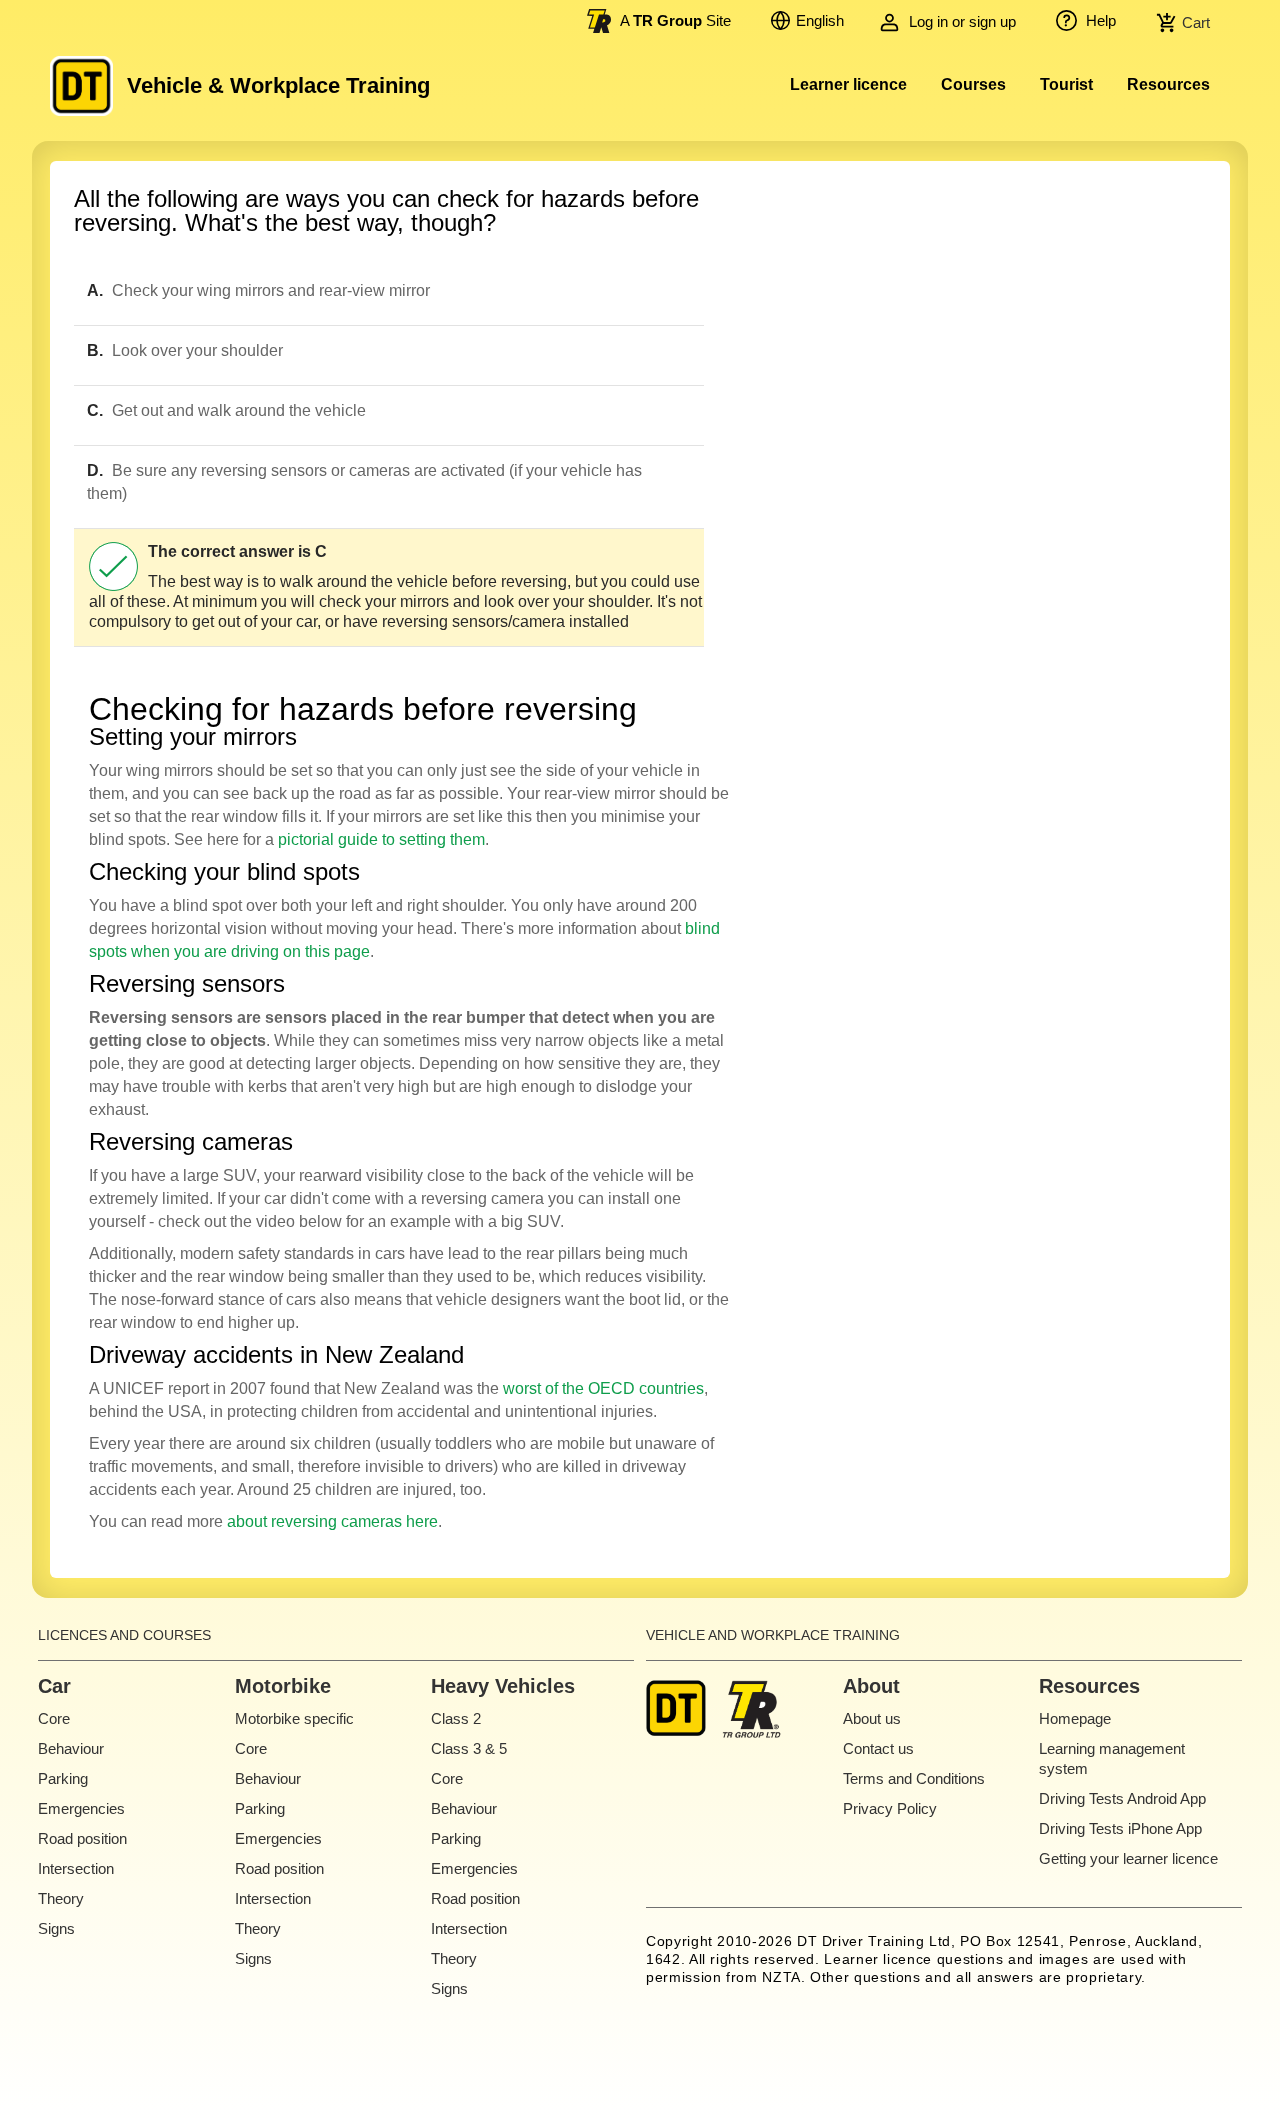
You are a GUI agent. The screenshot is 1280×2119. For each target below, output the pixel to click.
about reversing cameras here (332, 1521)
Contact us (878, 1748)
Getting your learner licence (1128, 1858)
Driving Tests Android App (1122, 1798)
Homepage (1075, 1718)
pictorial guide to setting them (381, 839)
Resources (1168, 84)
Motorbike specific (294, 1718)
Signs (56, 1928)
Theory (61, 1898)
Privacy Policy (890, 1808)
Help (1099, 20)
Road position (82, 1838)
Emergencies (81, 1808)
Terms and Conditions (914, 1778)
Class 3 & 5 (469, 1748)
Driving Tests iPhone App (1120, 1828)
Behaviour (71, 1748)
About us (872, 1718)
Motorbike (283, 1686)
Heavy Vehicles (503, 1686)
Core (54, 1718)
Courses (973, 84)
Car (54, 1686)
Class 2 (456, 1718)
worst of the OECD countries (603, 1388)
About (871, 1686)
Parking (63, 1778)
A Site (675, 20)
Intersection (76, 1868)
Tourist (1066, 84)
